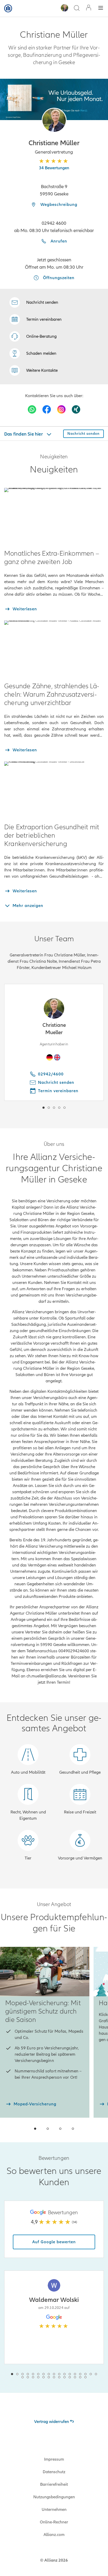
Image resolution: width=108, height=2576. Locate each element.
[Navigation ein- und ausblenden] (101, 9)
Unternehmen (54, 2510)
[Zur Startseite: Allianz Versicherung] (8, 8)
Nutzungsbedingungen (54, 2497)
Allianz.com (54, 2535)
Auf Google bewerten (54, 2242)
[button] (54, 120)
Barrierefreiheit (54, 2484)
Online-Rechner (54, 2522)
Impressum (54, 2459)
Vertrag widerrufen (52, 2422)
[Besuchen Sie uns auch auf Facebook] (47, 409)
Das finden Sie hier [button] (24, 434)
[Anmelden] (89, 8)
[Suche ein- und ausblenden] (77, 9)
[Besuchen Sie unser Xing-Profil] (76, 409)
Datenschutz (54, 2472)
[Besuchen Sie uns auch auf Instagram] (61, 409)
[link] (33, 336)
